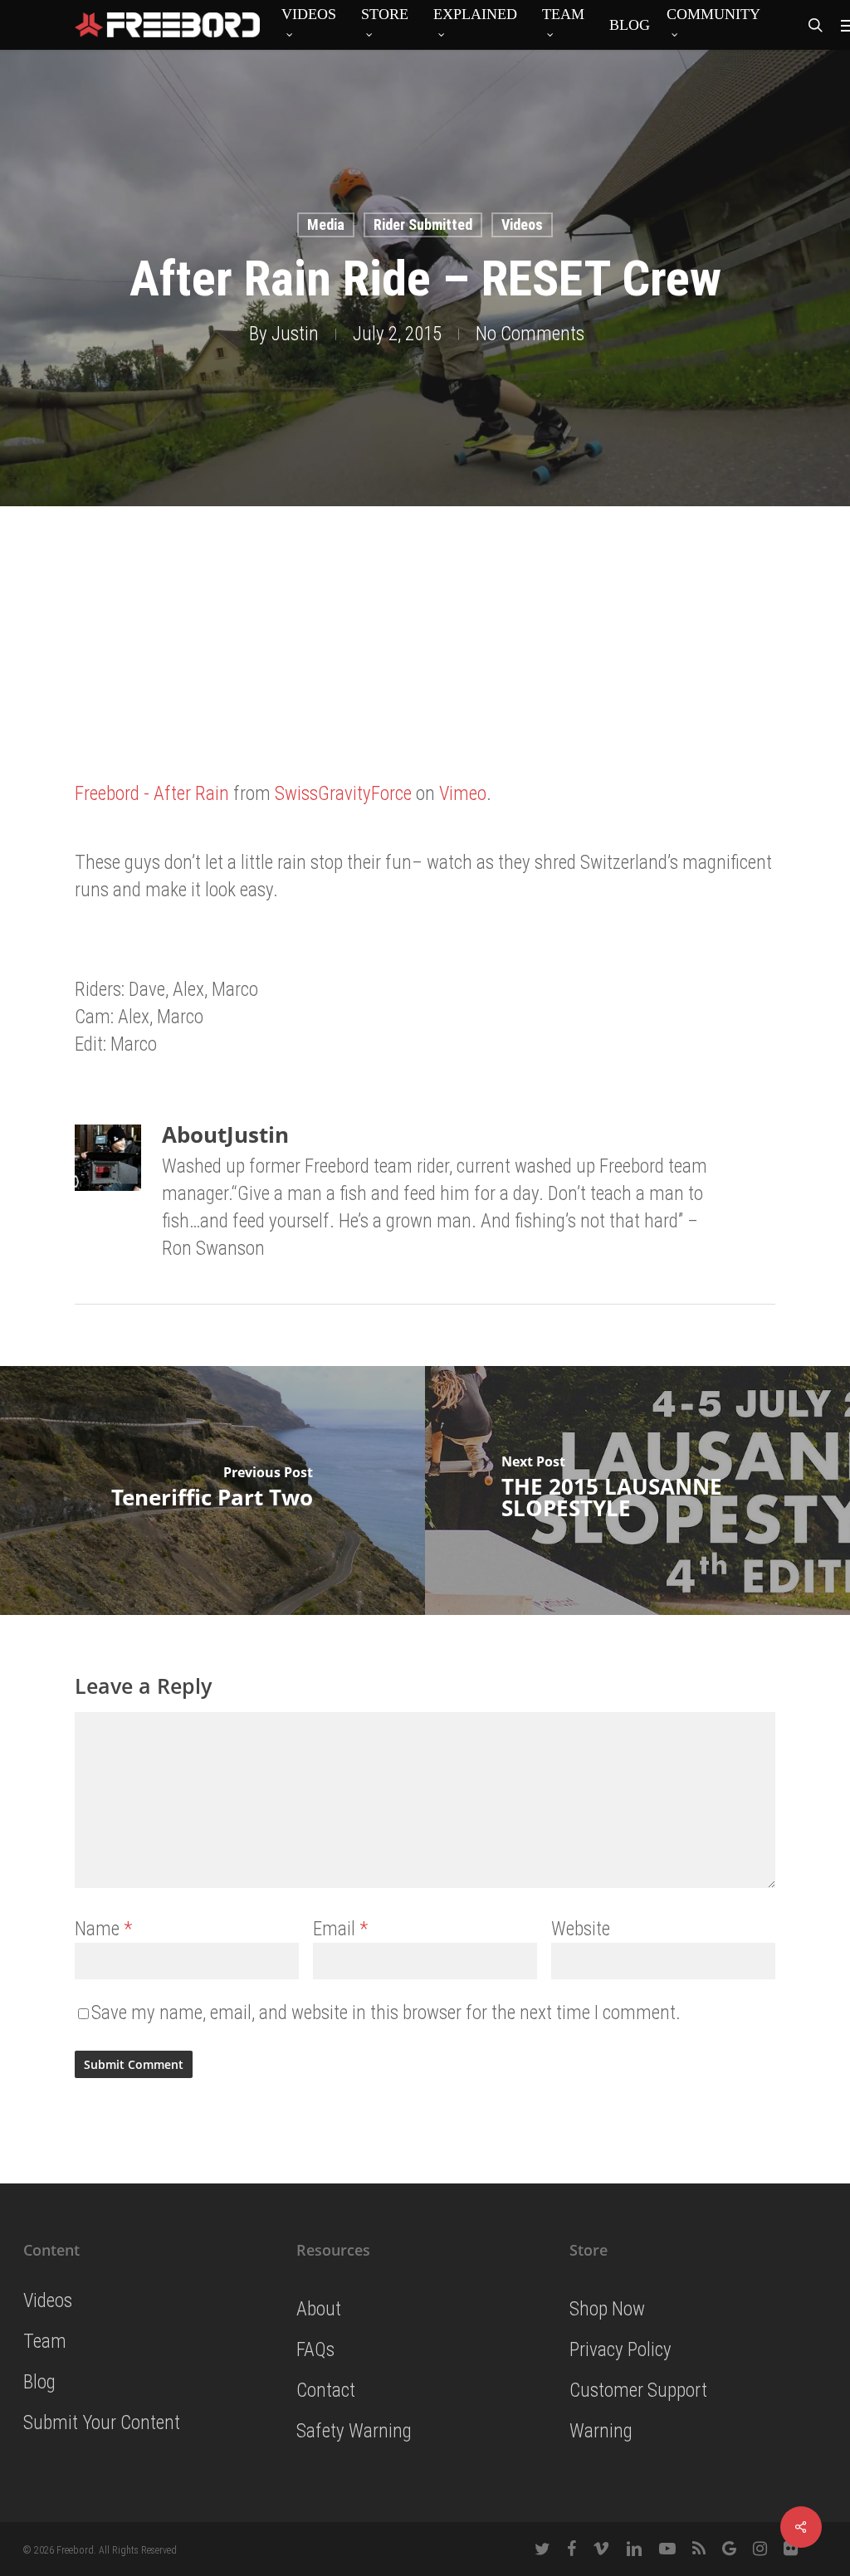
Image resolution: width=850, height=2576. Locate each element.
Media (326, 224)
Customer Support (638, 2391)
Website (581, 1929)
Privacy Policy (620, 2350)
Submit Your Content (102, 2423)
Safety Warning (354, 2431)
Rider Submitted (423, 224)
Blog (39, 2382)
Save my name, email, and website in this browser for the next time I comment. (386, 2013)
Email (340, 1929)
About (319, 2309)
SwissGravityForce (343, 794)
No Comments (530, 334)
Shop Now (607, 2309)
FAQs (315, 2350)
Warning (601, 2431)
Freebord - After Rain (152, 794)
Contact (326, 2391)
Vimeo (463, 794)
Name (103, 1929)
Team (45, 2342)
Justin (295, 334)
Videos (522, 224)
